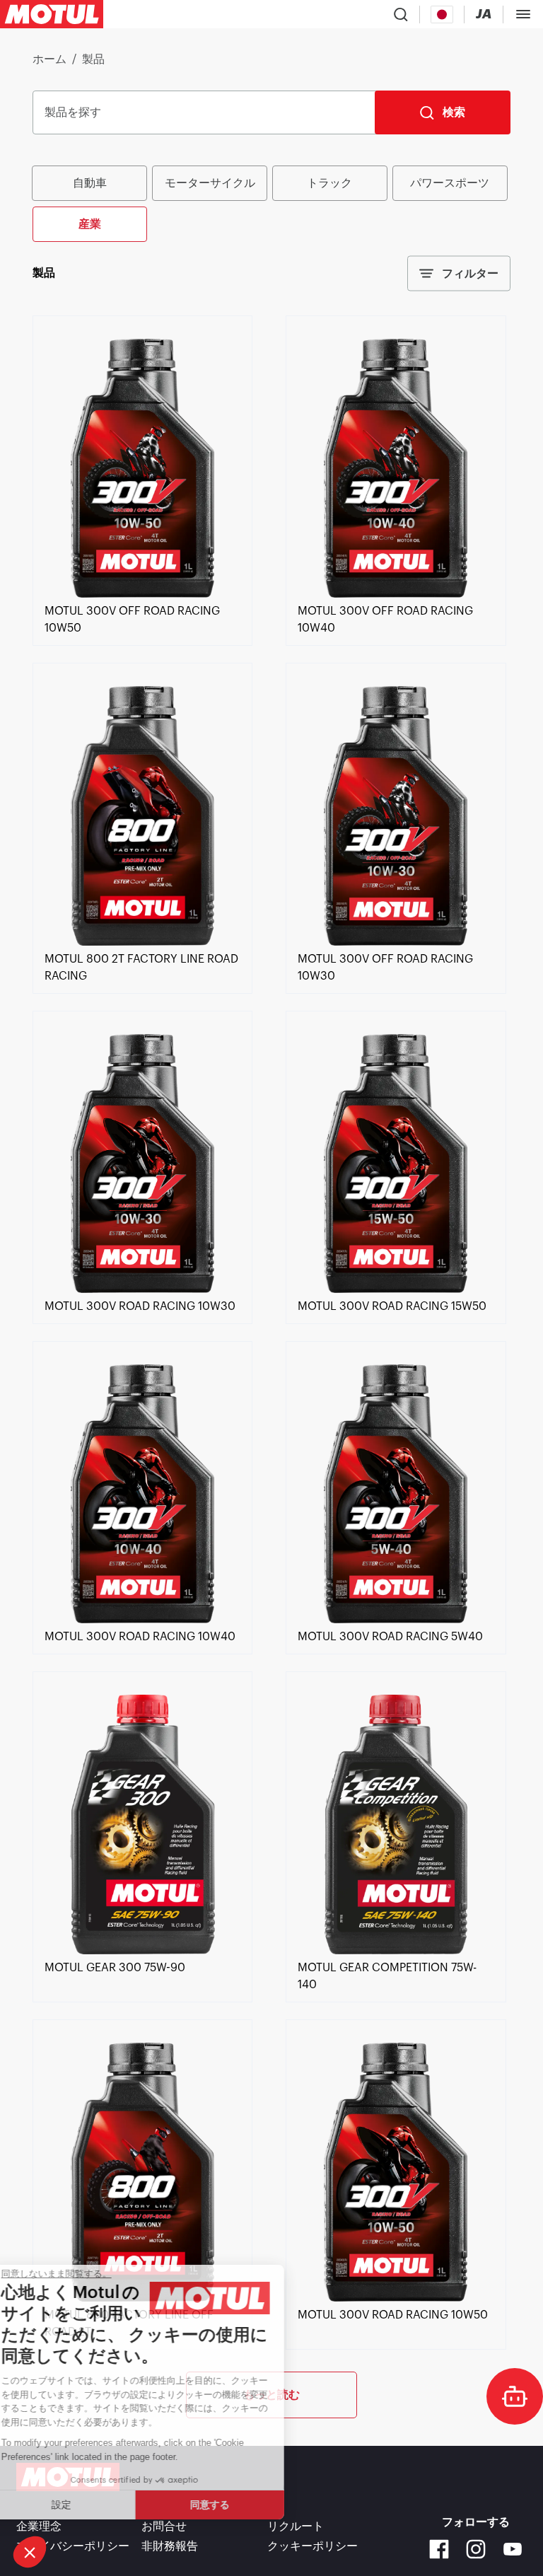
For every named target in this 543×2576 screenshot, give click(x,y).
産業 (90, 224)
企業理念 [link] (39, 2526)
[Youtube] (513, 2549)
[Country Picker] (442, 14)
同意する (237, 2505)
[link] (142, 594)
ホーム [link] (49, 59)
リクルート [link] (296, 2526)
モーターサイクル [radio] (210, 183)
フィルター (470, 273)
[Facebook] (439, 2549)
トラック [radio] (329, 183)
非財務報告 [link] (170, 2546)
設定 (88, 2505)
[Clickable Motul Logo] (52, 14)
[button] (30, 2552)
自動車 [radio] (90, 183)
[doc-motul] (515, 2396)
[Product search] (401, 14)
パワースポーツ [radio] (450, 183)
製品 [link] (93, 59)
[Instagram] (476, 2549)
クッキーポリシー (313, 2546)
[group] (271, 202)
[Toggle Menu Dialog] (523, 14)
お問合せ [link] (164, 2526)
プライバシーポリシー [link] (73, 2546)
